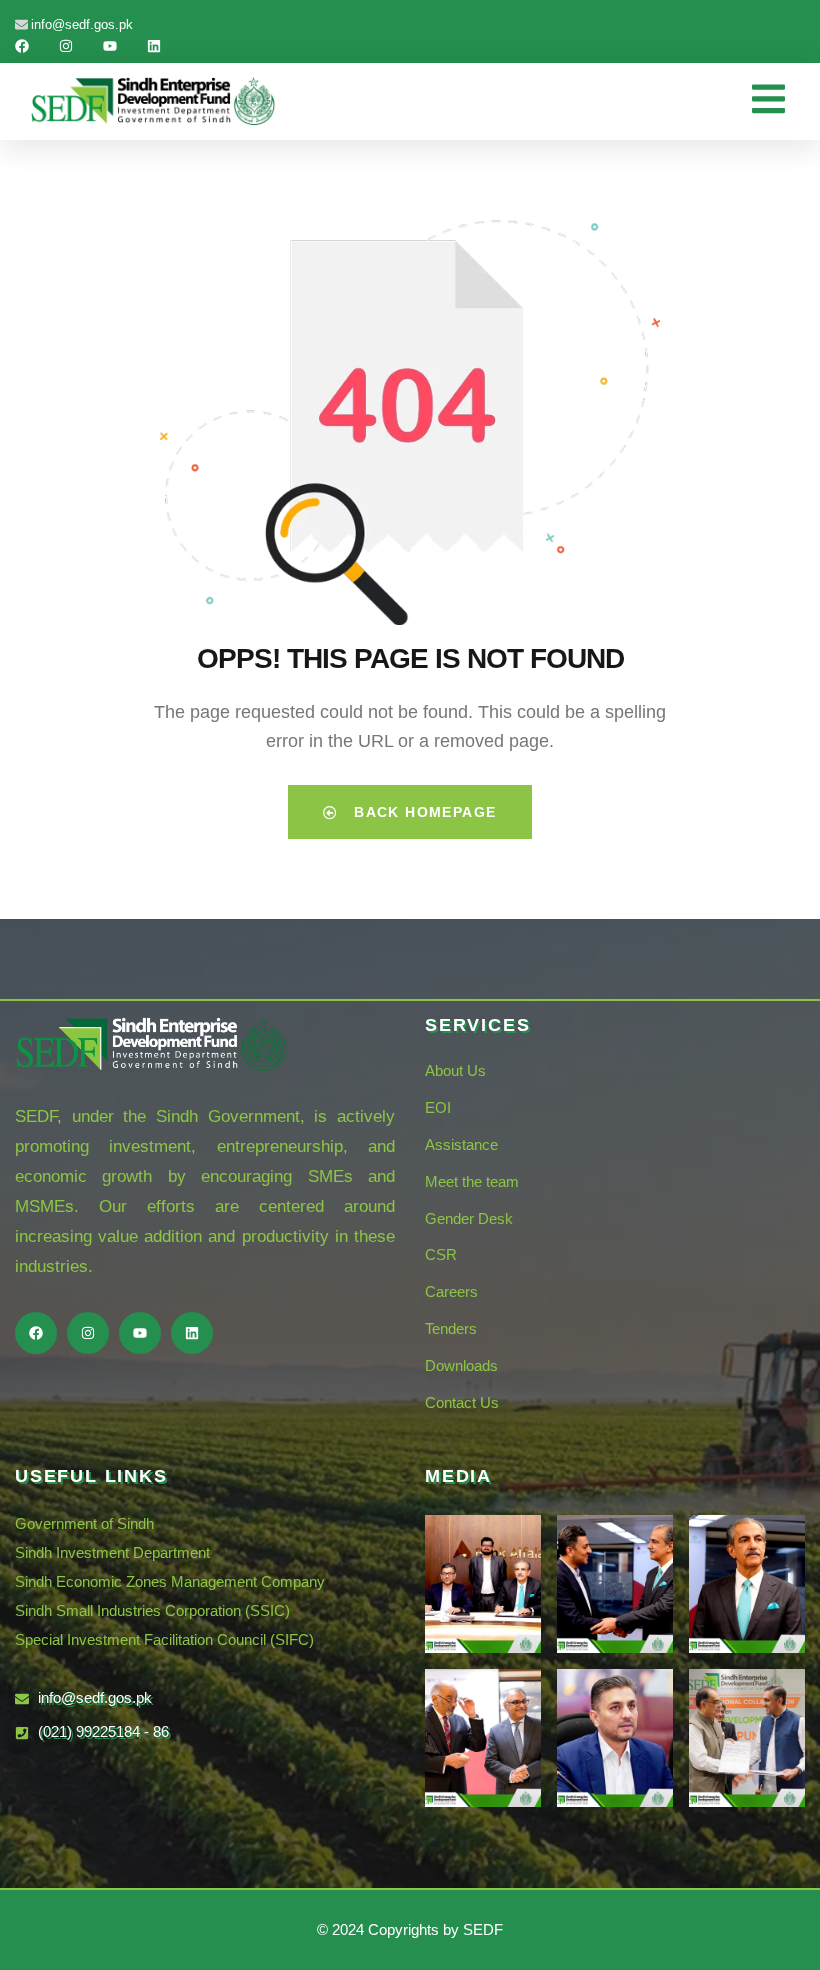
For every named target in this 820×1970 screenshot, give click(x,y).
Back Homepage (423, 812)
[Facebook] (22, 46)
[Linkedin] (154, 46)
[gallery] (483, 1584)
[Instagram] (66, 46)
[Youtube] (110, 46)
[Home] (153, 101)
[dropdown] (778, 101)
